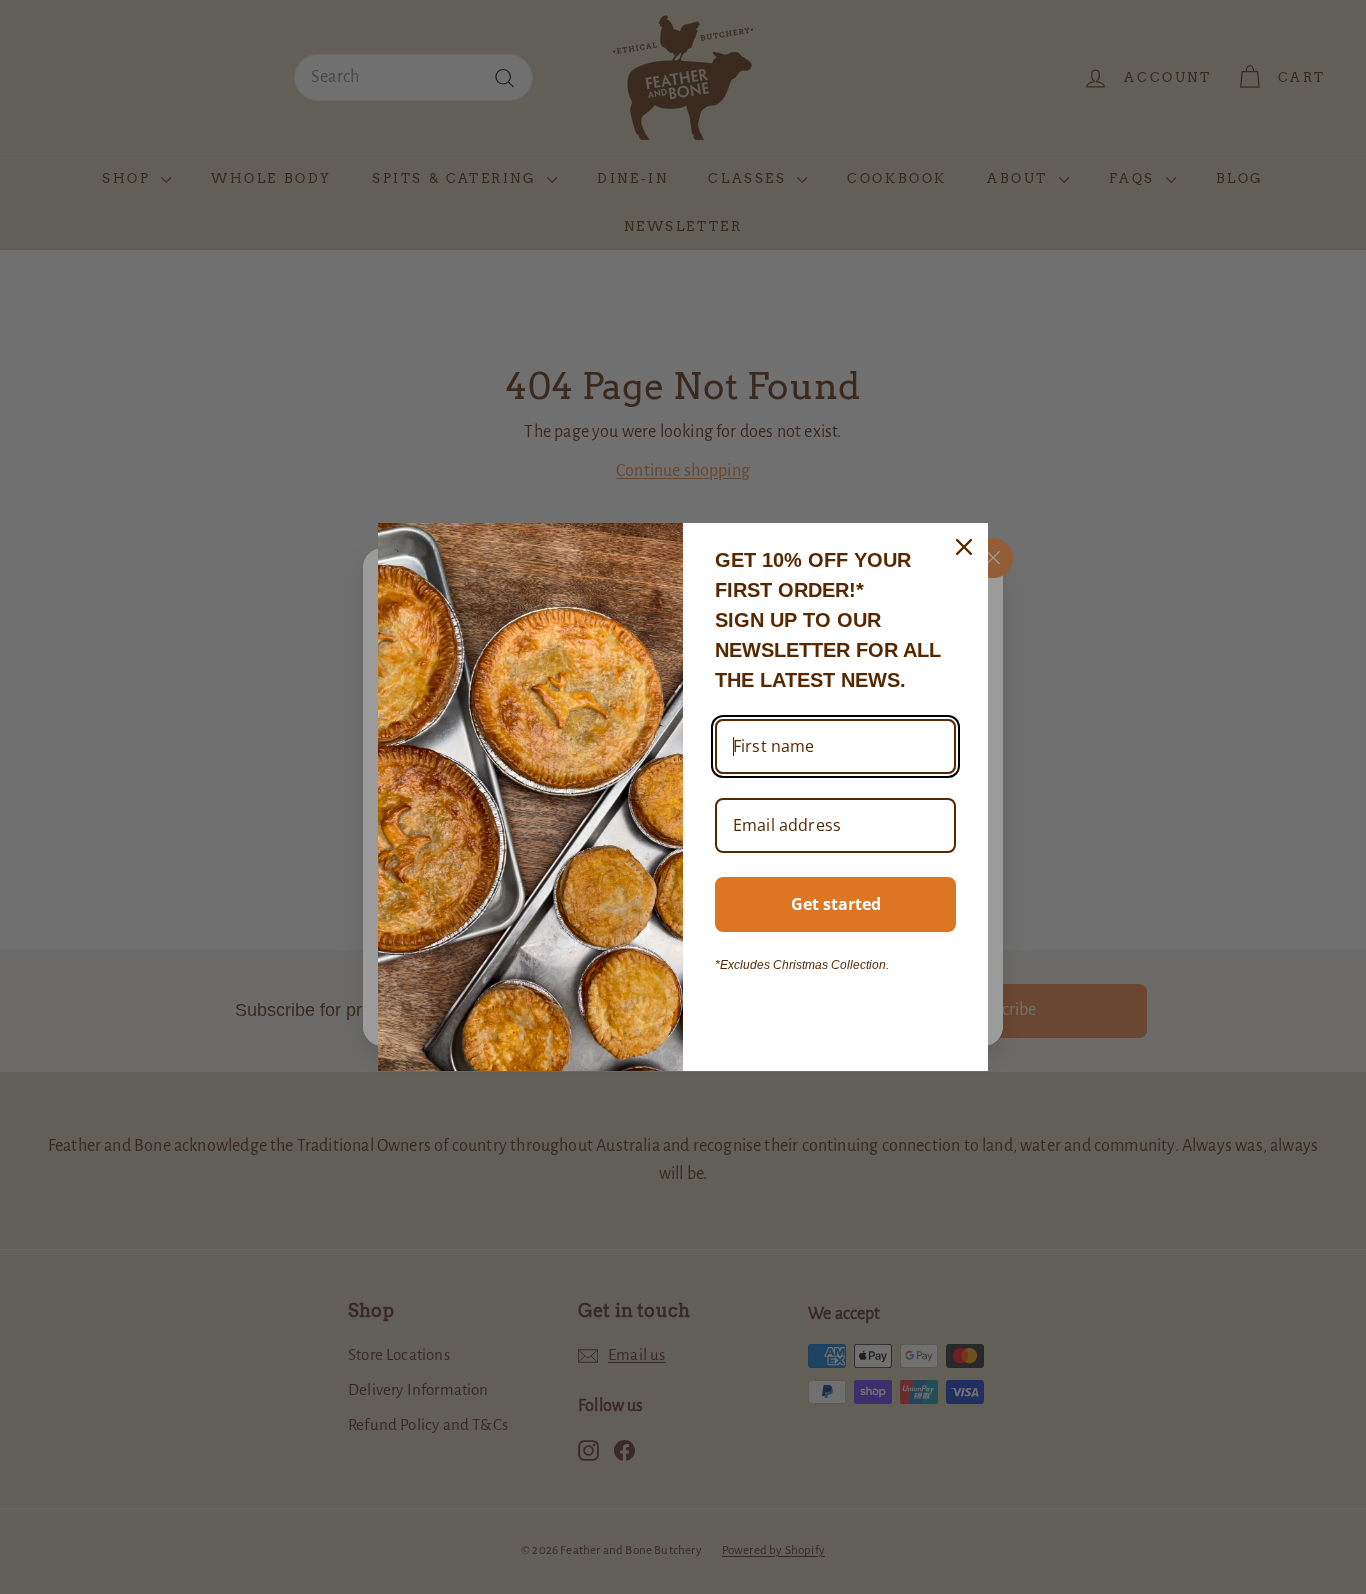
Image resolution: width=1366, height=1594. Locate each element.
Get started (836, 904)
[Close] (964, 547)
